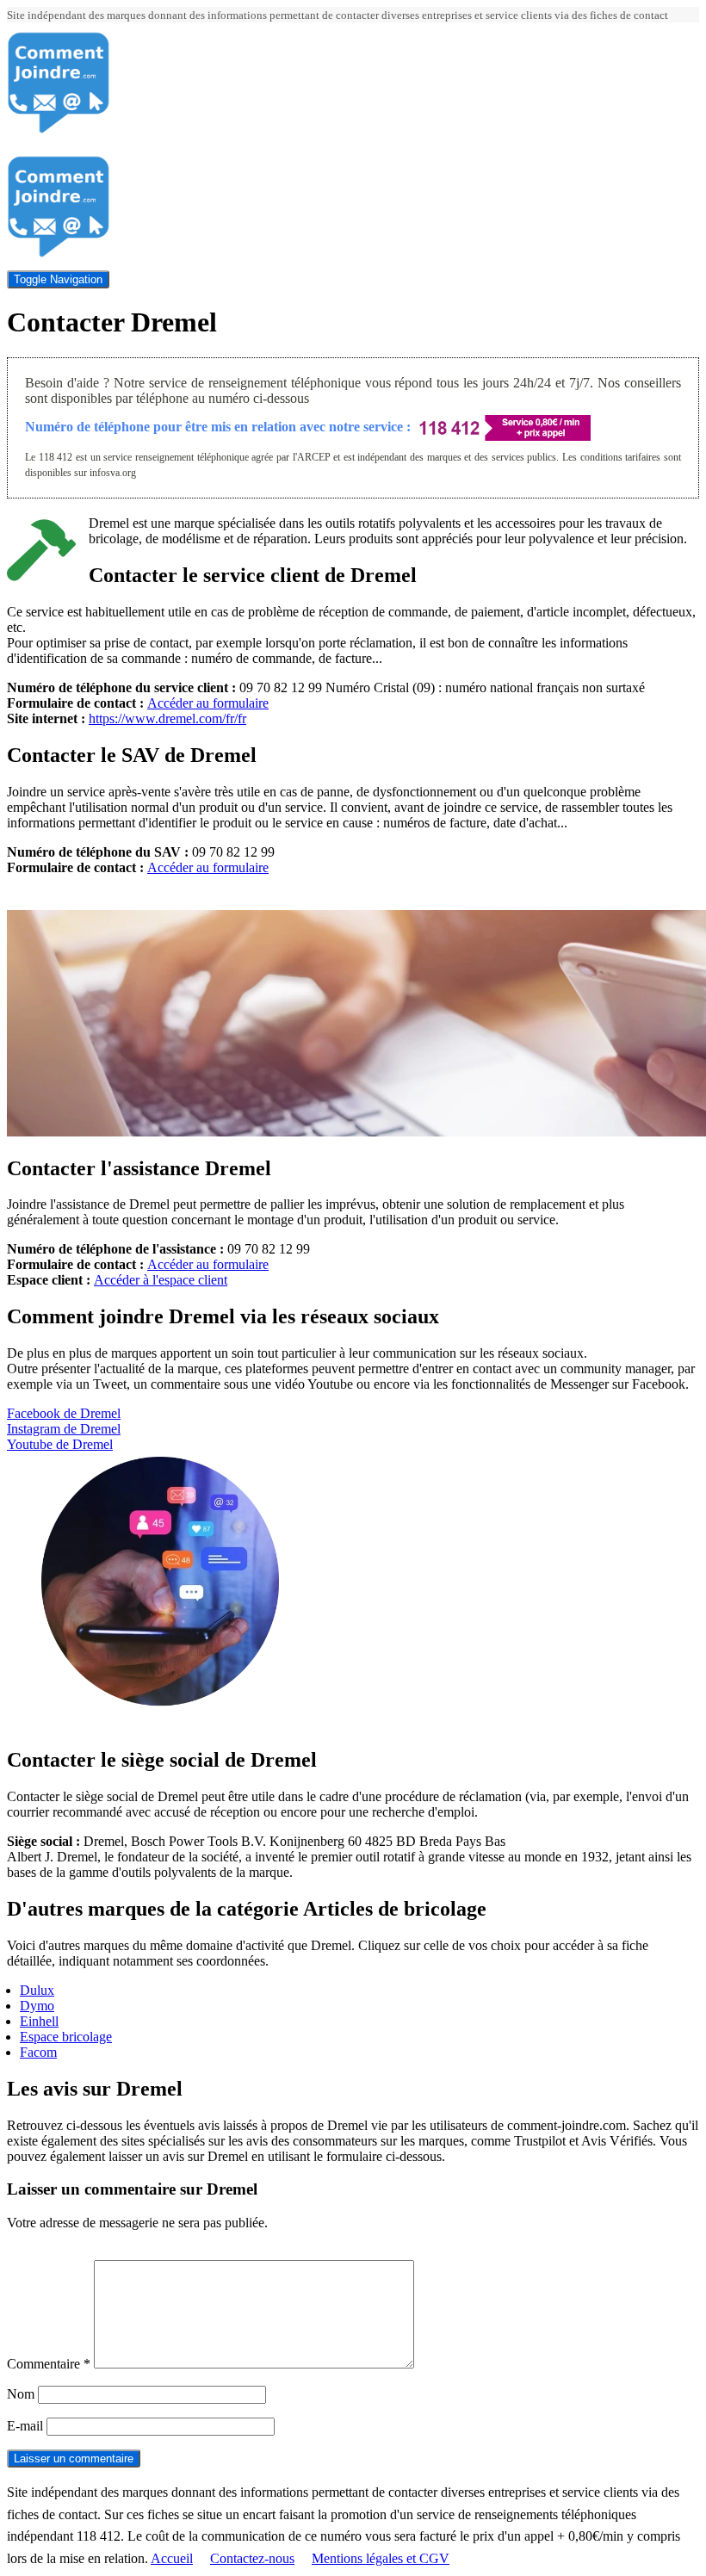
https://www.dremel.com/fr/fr (167, 718)
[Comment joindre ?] (59, 130)
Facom (38, 2052)
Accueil (172, 2558)
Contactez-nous (252, 2558)
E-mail (25, 2426)
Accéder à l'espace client (161, 1280)
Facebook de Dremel (64, 1413)
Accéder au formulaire (208, 703)
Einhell (39, 2021)
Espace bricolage (66, 2037)
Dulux (37, 1990)
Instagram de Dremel (64, 1429)
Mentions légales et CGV (381, 2558)
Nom (21, 2394)
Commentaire (49, 2364)
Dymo (37, 2006)
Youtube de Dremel (60, 1444)
